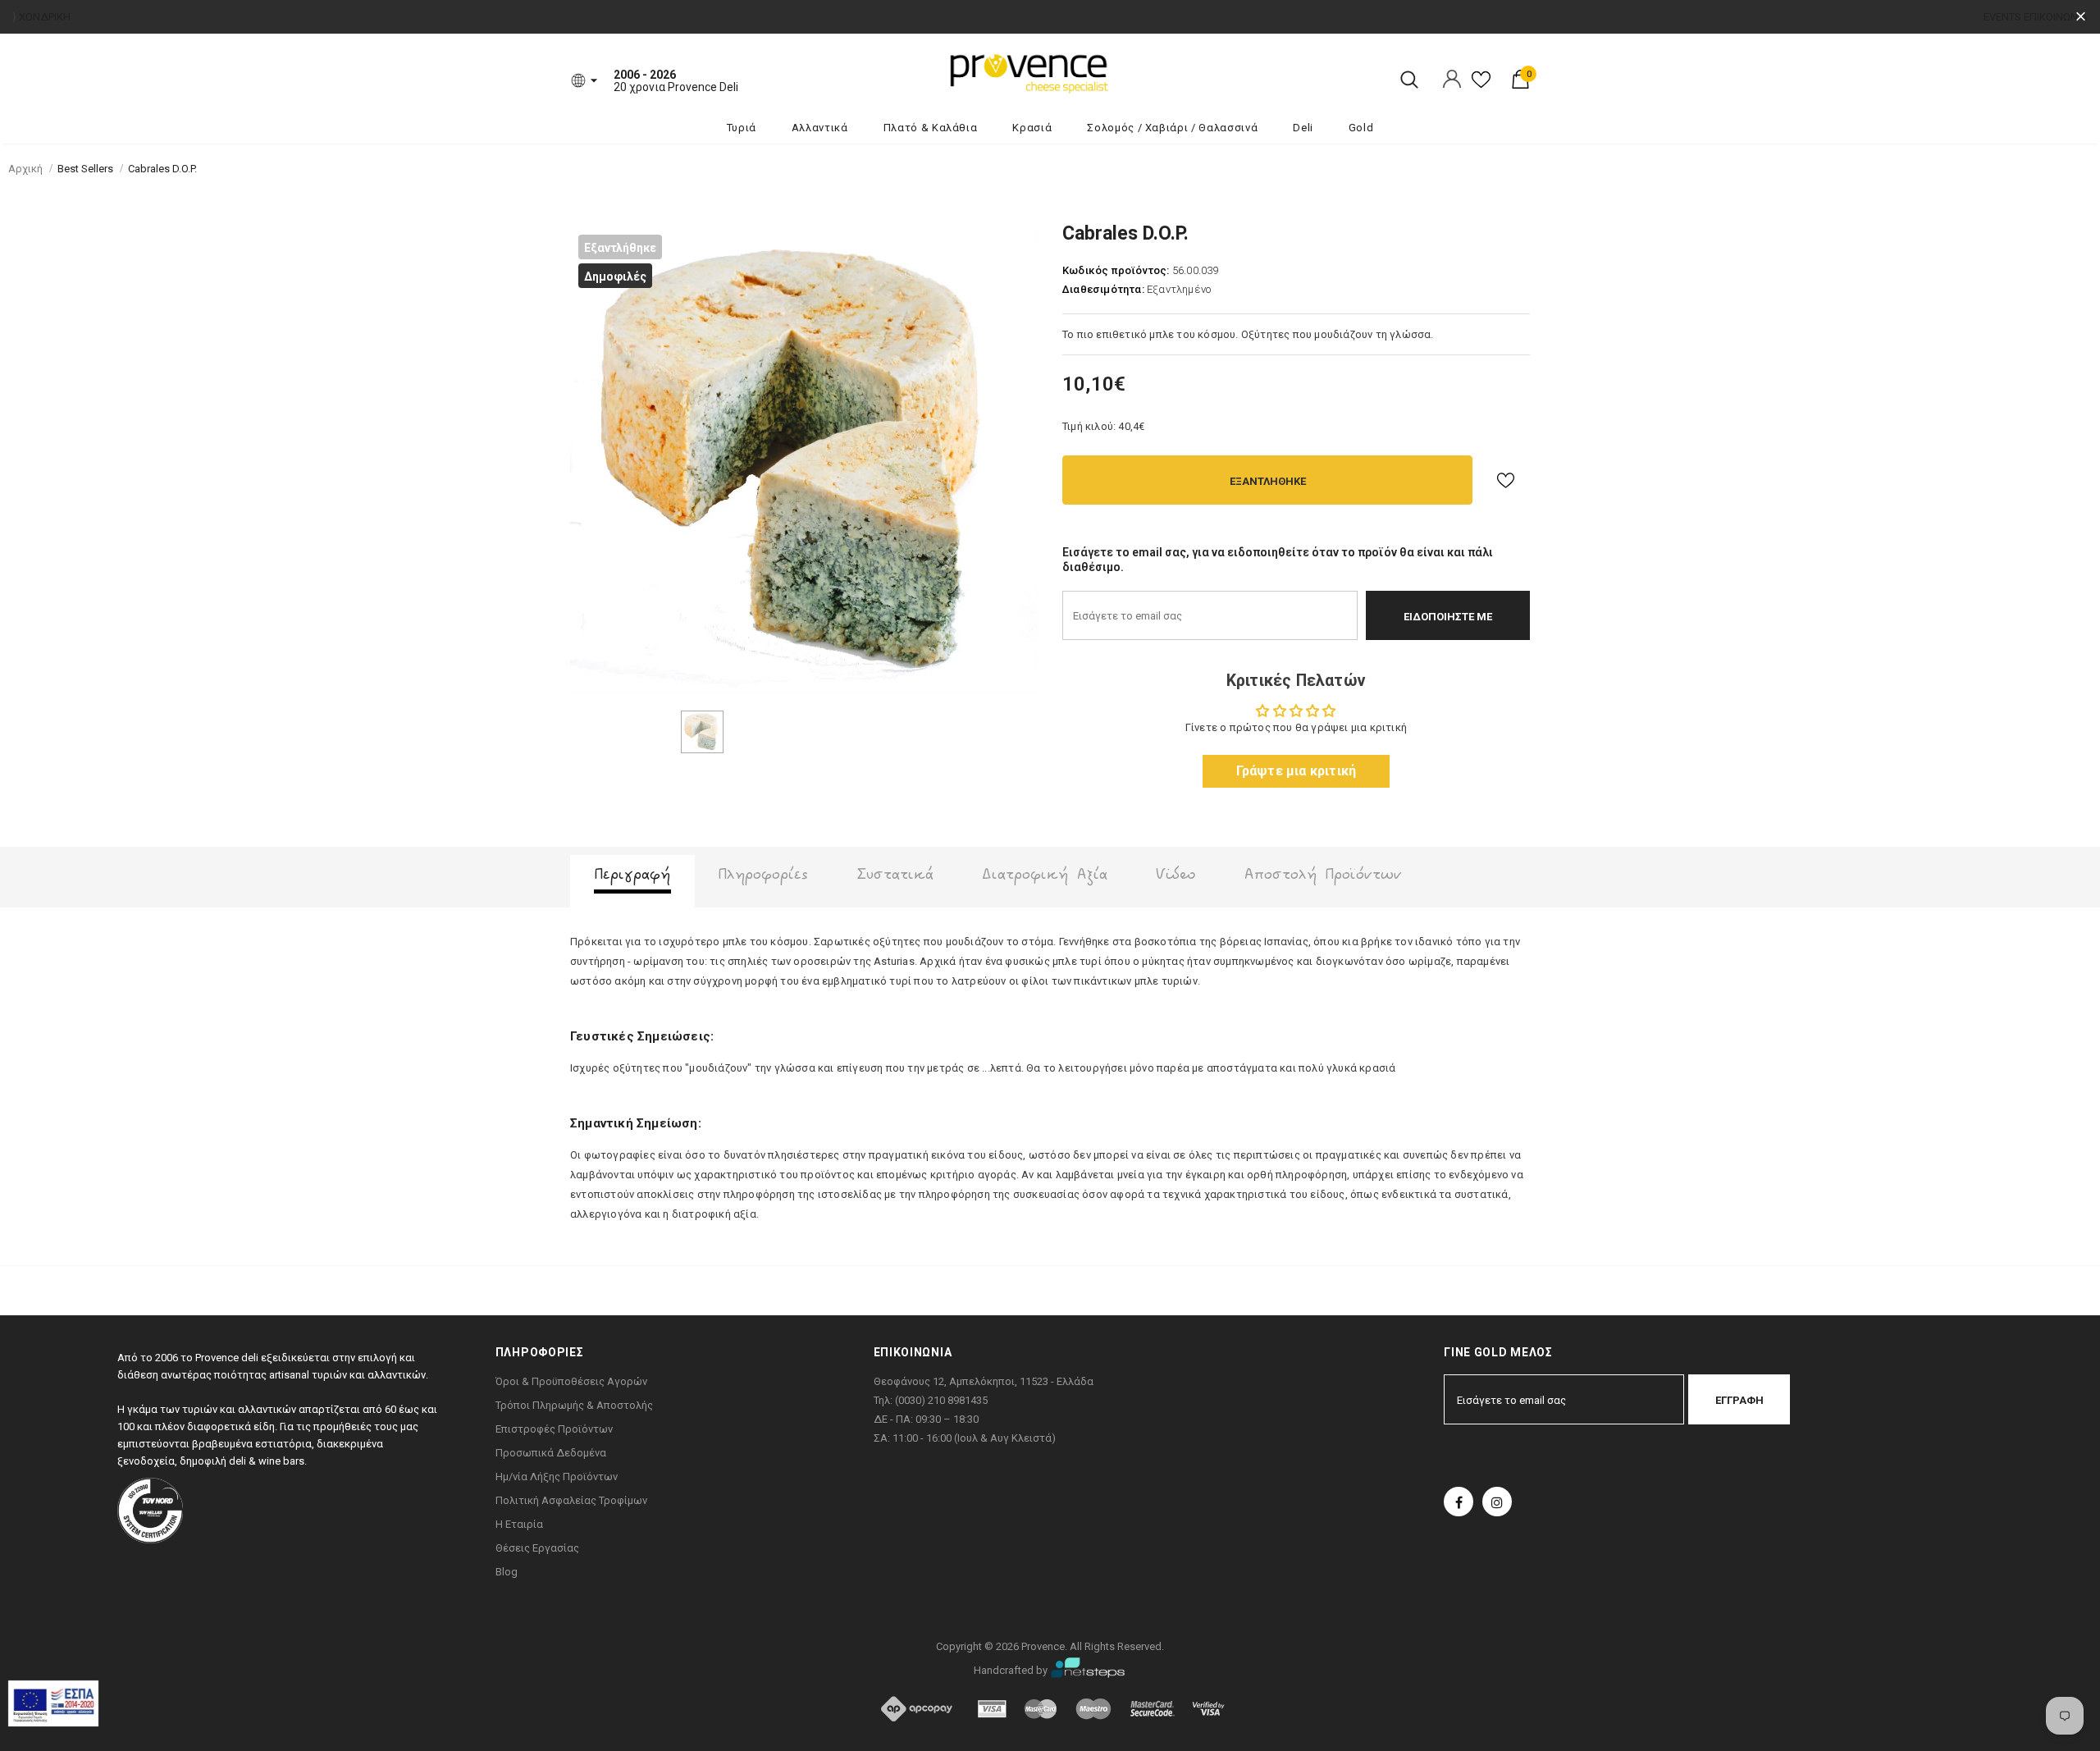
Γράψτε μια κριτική (1297, 771)
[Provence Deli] (1112, 72)
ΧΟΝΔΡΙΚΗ (45, 17)
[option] (804, 460)
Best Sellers (85, 169)
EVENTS (2002, 17)
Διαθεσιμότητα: (1103, 289)
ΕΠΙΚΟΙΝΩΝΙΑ (2056, 17)
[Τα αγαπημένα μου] (1481, 86)
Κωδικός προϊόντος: (1116, 270)
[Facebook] (1459, 1502)
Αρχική (25, 169)
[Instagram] (1497, 1502)
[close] (2081, 17)
